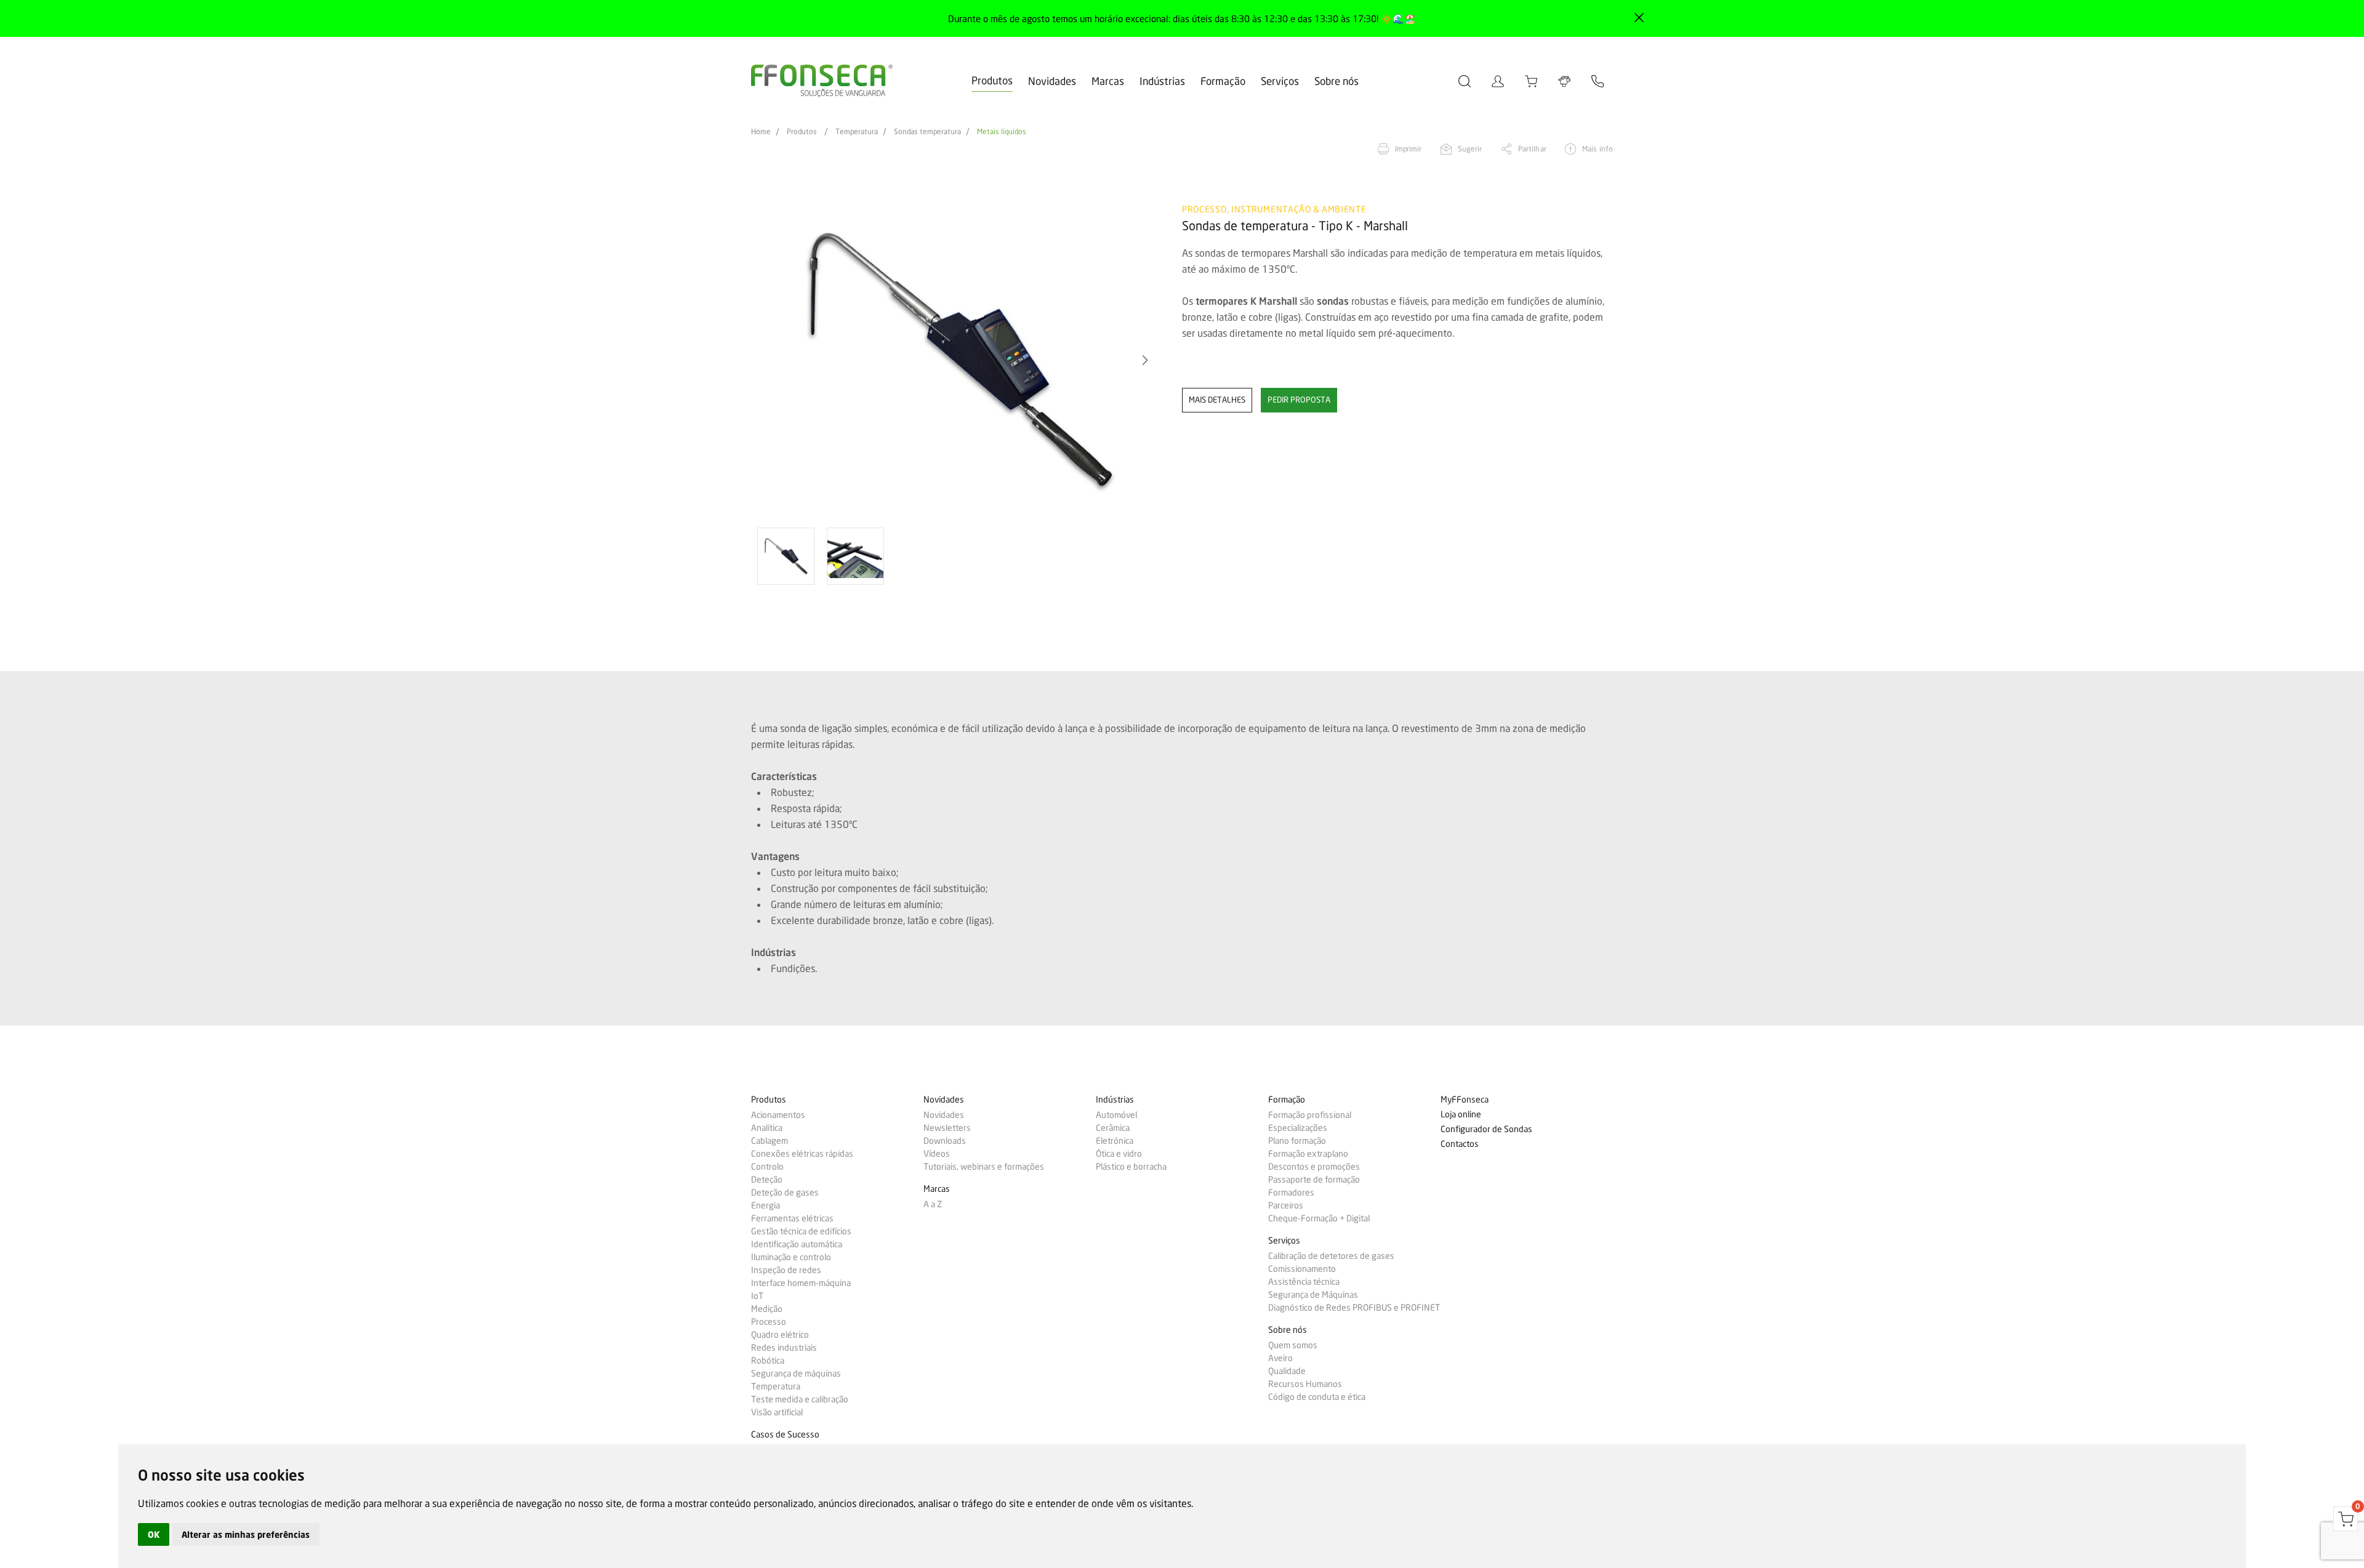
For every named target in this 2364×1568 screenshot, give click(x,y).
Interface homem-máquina (801, 1283)
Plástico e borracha (1131, 1167)
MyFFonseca (1465, 1100)
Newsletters (947, 1128)
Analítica (767, 1128)
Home (761, 132)
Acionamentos (778, 1115)
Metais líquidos (1002, 132)
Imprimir (1409, 149)
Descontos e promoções (1314, 1167)
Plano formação (1297, 1141)
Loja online (1461, 1115)
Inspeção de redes (786, 1270)
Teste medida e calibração (800, 1399)
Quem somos (1293, 1345)
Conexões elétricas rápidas (802, 1154)
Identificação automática (797, 1244)
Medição (767, 1309)
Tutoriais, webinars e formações (984, 1167)
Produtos (992, 80)
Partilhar (1532, 149)
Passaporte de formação (1314, 1180)
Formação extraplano (1308, 1154)
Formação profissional (1310, 1115)
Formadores (1291, 1192)
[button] (773, 360)
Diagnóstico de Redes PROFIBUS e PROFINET (1354, 1308)
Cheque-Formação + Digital (1319, 1218)
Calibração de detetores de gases (1331, 1256)
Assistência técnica (1304, 1282)
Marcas (1108, 81)
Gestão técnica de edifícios (801, 1231)
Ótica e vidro (1119, 1154)
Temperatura (857, 132)
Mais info (1598, 149)
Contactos (1460, 1144)
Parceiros (1286, 1205)
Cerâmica (1113, 1128)
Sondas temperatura (927, 132)
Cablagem (770, 1141)
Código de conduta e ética (1317, 1397)
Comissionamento (1302, 1269)
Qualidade (1287, 1371)
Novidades (1052, 81)
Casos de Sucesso (785, 1435)
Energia (766, 1205)
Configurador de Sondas (1486, 1129)
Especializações (1298, 1128)
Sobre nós (1337, 81)
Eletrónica (1115, 1141)
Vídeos (937, 1154)
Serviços (1280, 81)
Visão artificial (777, 1412)
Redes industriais (784, 1348)
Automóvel (1116, 1115)
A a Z (933, 1204)
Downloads (945, 1141)
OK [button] (154, 1534)
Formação (1223, 81)
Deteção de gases (785, 1192)
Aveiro (1280, 1358)
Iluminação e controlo (791, 1257)
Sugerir (1470, 149)
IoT (757, 1296)
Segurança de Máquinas (1313, 1295)
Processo (769, 1322)
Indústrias (1162, 81)
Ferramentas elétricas (792, 1218)
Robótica (768, 1361)
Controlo (767, 1167)
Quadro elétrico (780, 1335)
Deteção (767, 1180)
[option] (959, 360)
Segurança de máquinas (796, 1373)
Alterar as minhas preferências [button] (246, 1534)
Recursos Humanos (1305, 1384)
